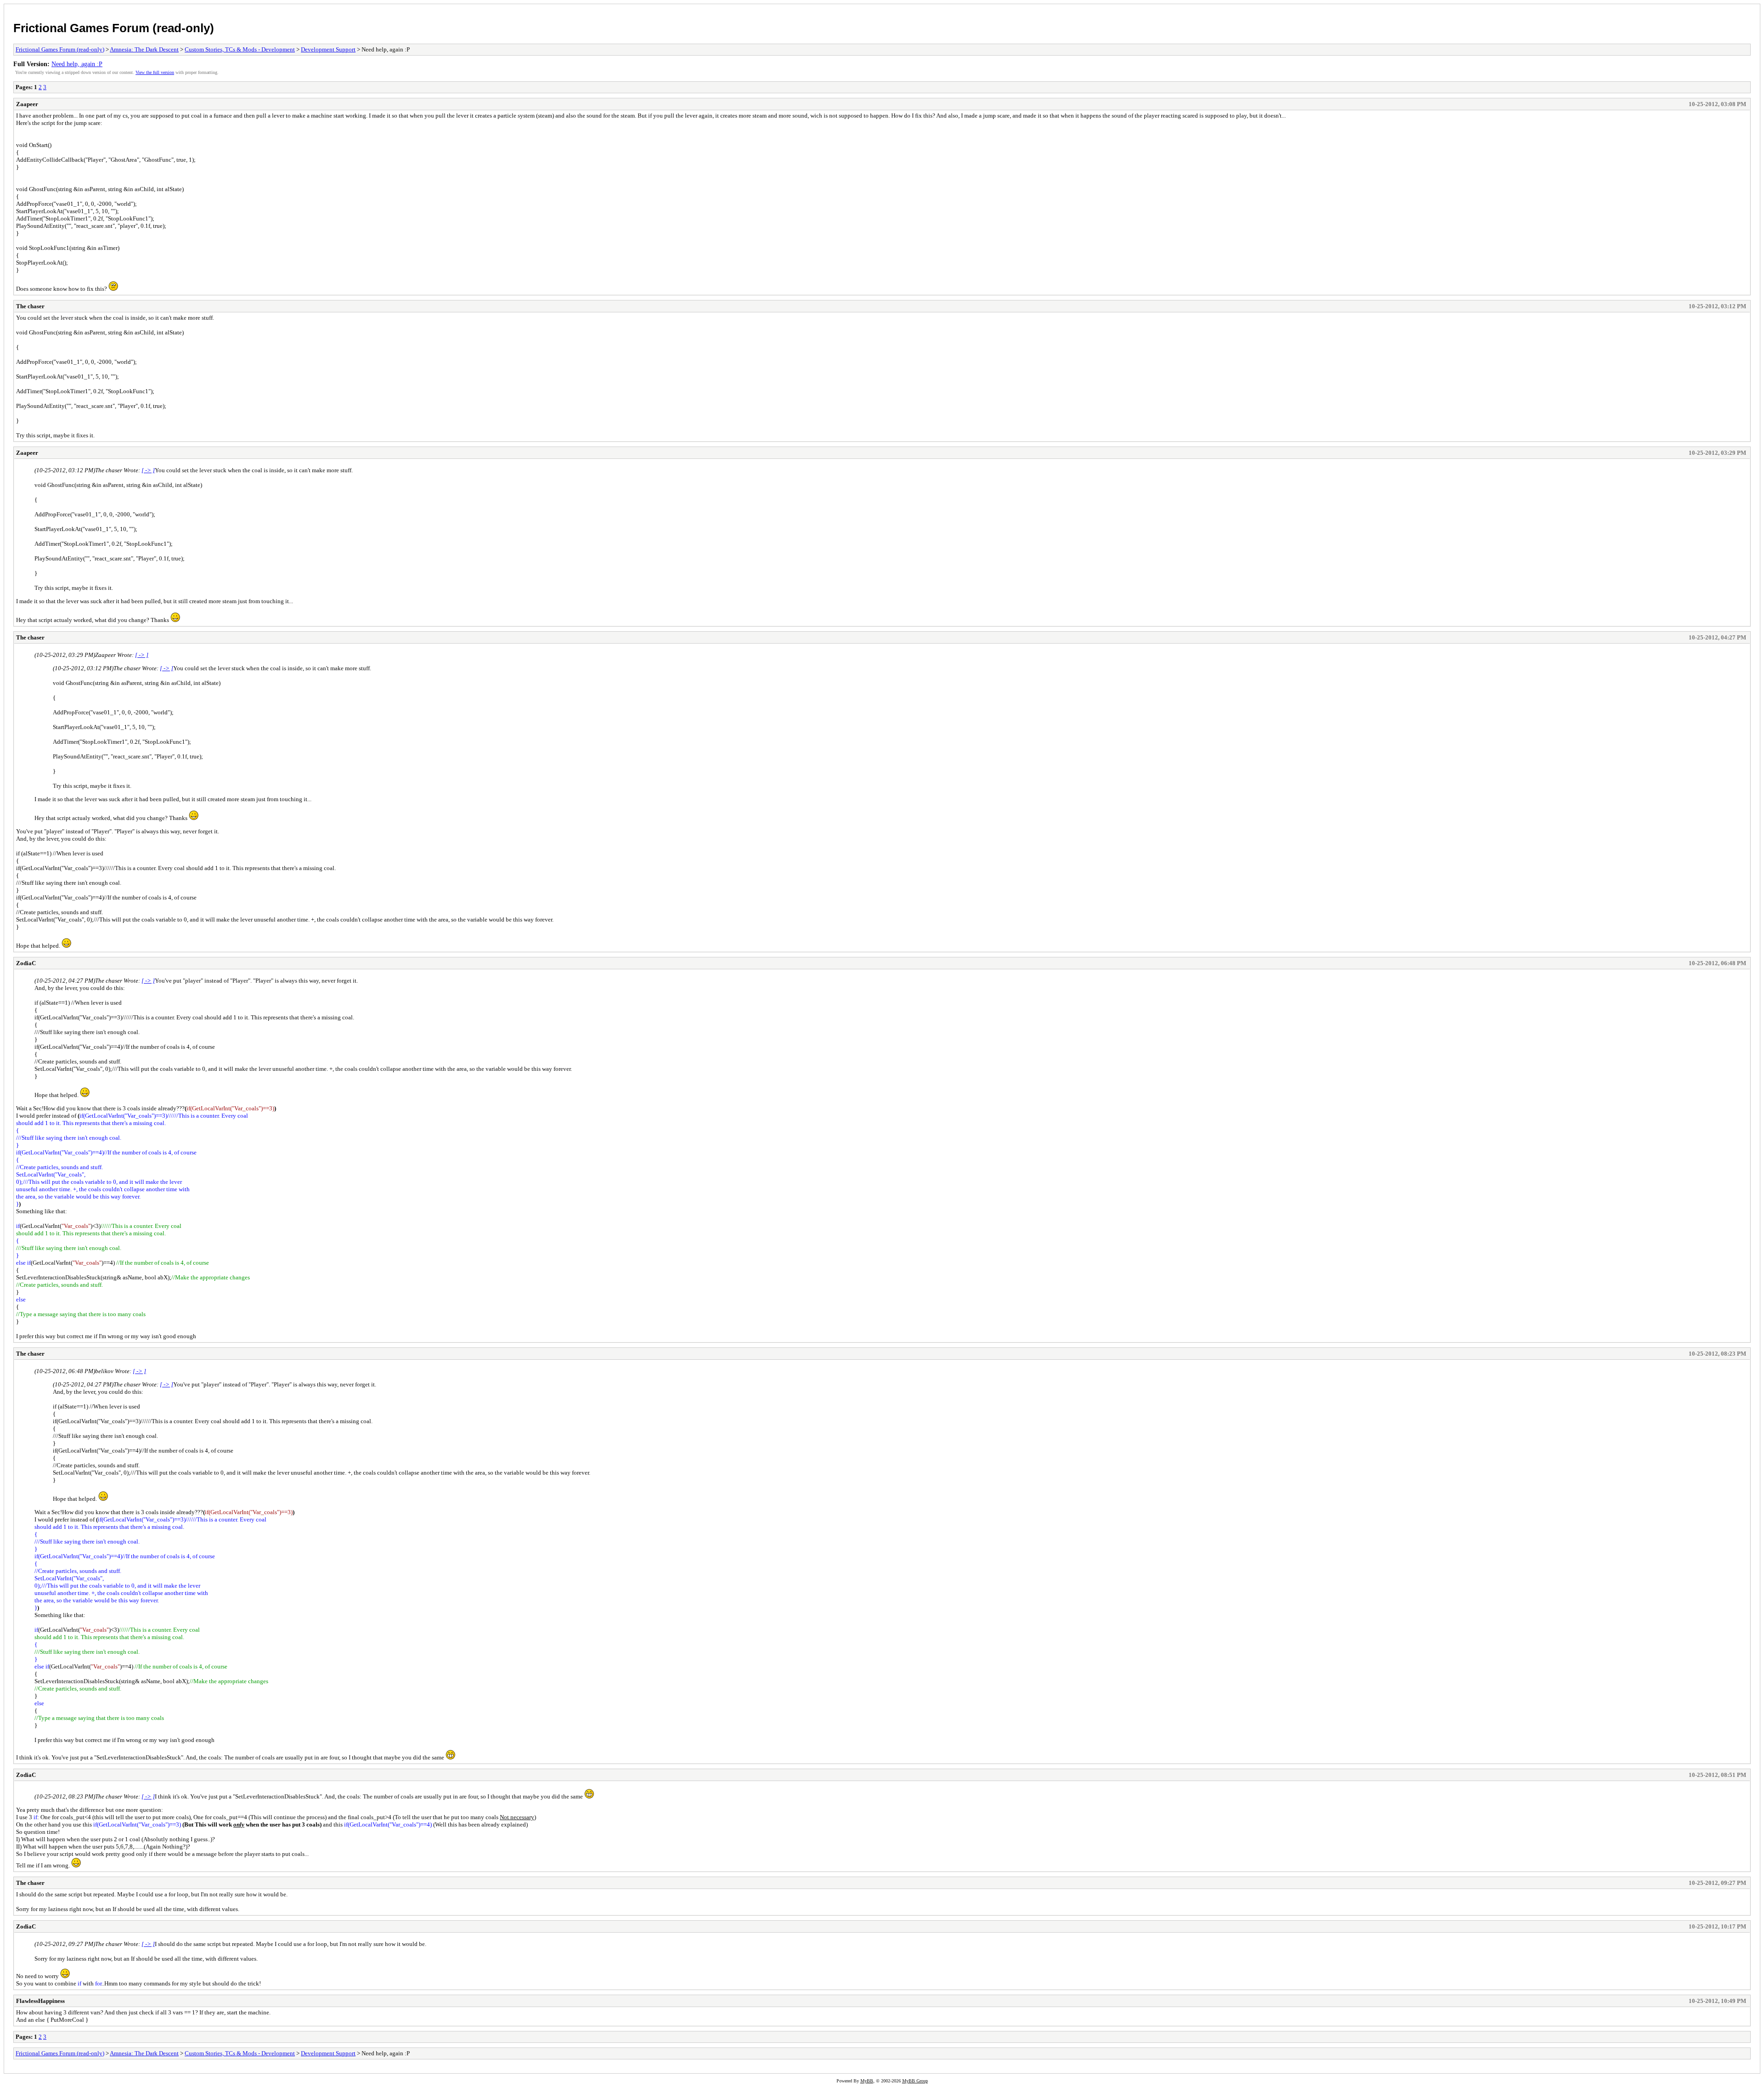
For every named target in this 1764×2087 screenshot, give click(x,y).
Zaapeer (27, 104)
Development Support (328, 49)
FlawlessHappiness (40, 2001)
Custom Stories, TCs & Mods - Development (240, 49)
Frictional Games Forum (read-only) (114, 28)
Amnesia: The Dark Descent (144, 49)
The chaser (30, 306)
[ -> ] (148, 470)
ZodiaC (26, 963)
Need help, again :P (77, 64)
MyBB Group (915, 2081)
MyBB (867, 2081)
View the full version (155, 72)
